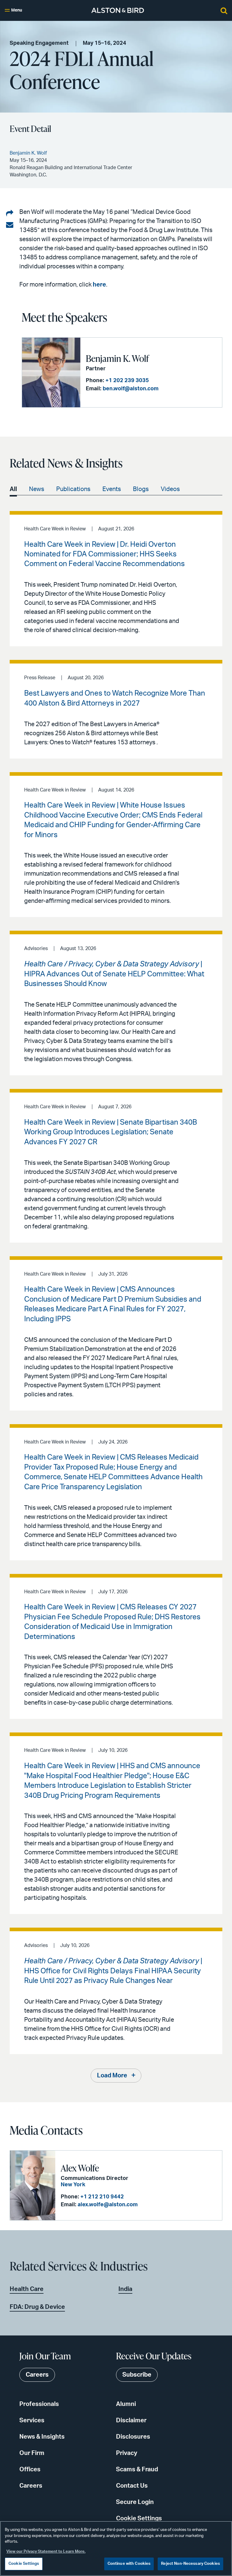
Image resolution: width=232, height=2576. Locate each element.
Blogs (141, 489)
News (37, 489)
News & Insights (42, 2437)
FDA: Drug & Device (37, 2307)
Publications (73, 489)
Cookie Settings (139, 2519)
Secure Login (135, 2502)
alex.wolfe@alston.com (108, 2205)
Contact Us (132, 2486)
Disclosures (133, 2437)
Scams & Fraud (137, 2469)
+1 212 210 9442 (102, 2197)
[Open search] (224, 10)
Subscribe (137, 2375)
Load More (112, 2076)
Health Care (27, 2289)
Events (112, 489)
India (125, 2289)
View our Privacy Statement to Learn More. (46, 2552)
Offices (30, 2469)
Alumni (126, 2404)
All (13, 489)
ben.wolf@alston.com (131, 389)
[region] (116, 2548)
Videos (170, 489)
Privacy (127, 2453)
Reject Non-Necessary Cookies (190, 2564)
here (99, 285)
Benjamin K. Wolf (117, 358)
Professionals (39, 2404)
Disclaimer (131, 2420)
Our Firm (32, 2453)
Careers (31, 2486)
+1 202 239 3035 (127, 381)
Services (32, 2420)
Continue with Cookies (129, 2564)
